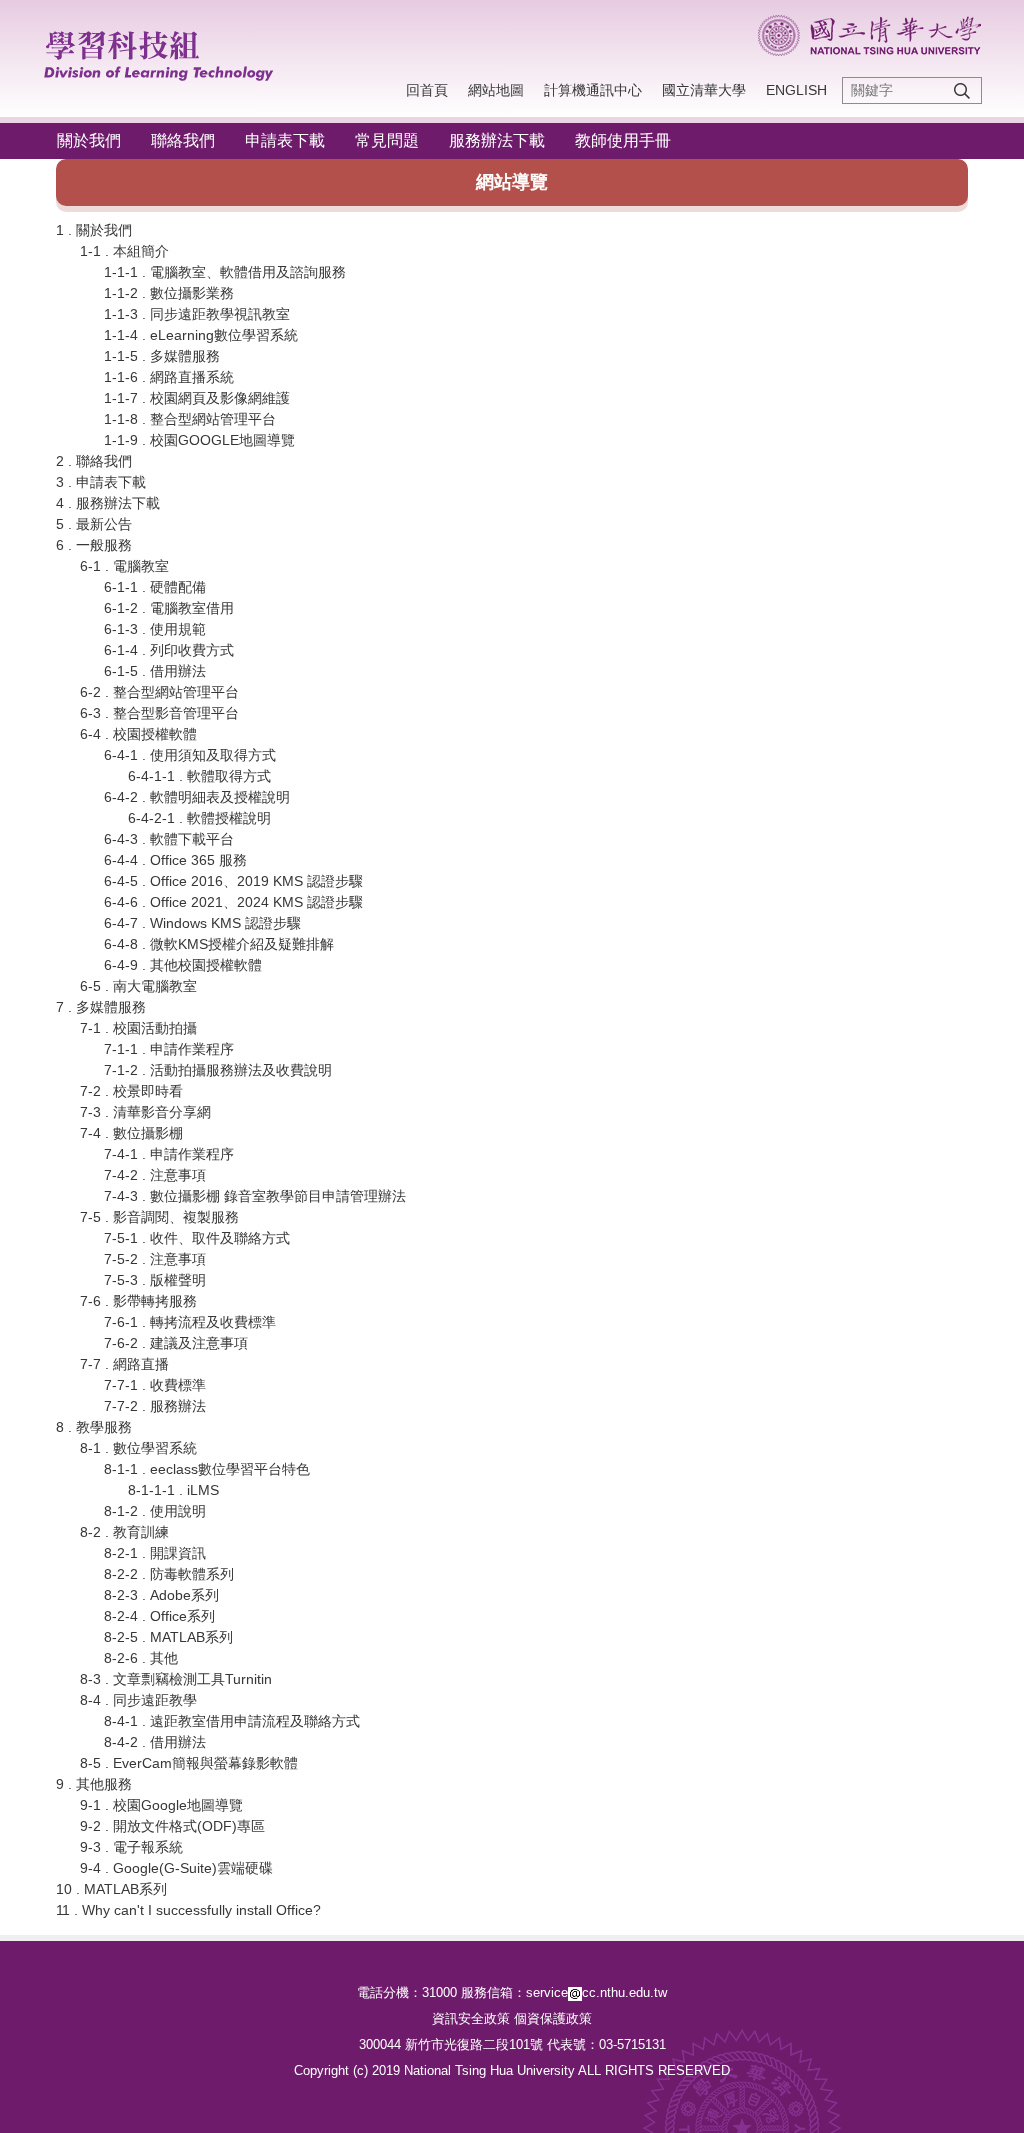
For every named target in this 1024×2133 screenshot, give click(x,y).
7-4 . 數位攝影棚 (131, 1133)
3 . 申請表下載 (101, 482)
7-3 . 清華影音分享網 (145, 1112)
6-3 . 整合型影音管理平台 (159, 713)
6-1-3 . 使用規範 (155, 629)
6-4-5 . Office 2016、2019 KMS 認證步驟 (233, 881)
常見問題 (387, 140)
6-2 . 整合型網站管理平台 (159, 692)
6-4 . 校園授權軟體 (138, 734)
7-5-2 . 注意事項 (155, 1259)
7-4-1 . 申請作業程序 (169, 1154)
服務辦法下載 (497, 140)
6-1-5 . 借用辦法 (155, 671)
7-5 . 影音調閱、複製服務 (159, 1217)
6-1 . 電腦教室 (124, 566)
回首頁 (427, 90)
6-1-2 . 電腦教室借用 (169, 608)
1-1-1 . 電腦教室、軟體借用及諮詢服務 (225, 272)
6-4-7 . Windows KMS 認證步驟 (202, 923)
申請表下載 (285, 140)
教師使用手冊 (623, 140)
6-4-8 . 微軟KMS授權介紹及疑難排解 (219, 944)
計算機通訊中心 (593, 90)
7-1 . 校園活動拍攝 (138, 1028)
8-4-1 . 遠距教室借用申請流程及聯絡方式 (232, 1721)
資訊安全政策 (471, 2018)
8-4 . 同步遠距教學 (138, 1700)
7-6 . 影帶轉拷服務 (138, 1301)
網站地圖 (496, 90)
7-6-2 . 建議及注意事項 (176, 1343)
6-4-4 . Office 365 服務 (175, 860)
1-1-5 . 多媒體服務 (162, 356)
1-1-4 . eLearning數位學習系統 (201, 335)
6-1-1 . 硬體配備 (155, 587)
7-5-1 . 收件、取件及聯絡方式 (197, 1238)
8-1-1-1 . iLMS (173, 1490)
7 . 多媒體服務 (101, 1007)
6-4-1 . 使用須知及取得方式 (190, 755)
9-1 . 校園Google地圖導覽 (161, 1805)
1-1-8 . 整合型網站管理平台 (190, 419)
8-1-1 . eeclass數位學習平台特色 (207, 1469)
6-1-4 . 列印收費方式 (169, 650)
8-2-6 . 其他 (141, 1658)
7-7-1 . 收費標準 (155, 1385)
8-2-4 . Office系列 (159, 1616)
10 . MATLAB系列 (111, 1889)
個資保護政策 (553, 2018)
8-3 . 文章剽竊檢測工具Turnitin (176, 1679)
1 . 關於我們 (94, 230)
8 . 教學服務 (94, 1427)
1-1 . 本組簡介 (124, 251)
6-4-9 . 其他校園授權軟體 (183, 965)
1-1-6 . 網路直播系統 (169, 377)
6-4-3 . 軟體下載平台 (169, 839)
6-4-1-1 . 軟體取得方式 (199, 776)
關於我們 (89, 140)
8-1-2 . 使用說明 (155, 1511)
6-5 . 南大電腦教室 (138, 986)
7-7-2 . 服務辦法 (155, 1406)
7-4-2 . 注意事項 (155, 1175)
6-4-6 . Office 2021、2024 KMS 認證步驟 (233, 902)
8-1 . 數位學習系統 (138, 1448)
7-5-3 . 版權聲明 (155, 1280)
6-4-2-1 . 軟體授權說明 (199, 818)
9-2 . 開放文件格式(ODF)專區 (172, 1826)
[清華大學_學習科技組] (169, 52)
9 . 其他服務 (94, 1784)
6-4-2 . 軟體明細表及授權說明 (197, 797)
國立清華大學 (704, 90)
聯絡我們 (183, 140)
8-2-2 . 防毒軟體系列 (169, 1574)
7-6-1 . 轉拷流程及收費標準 (190, 1322)
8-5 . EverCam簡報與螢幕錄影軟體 (189, 1763)
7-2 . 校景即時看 (131, 1091)
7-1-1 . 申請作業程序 (169, 1049)
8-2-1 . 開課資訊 (155, 1553)
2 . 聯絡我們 (94, 461)
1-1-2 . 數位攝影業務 (169, 293)
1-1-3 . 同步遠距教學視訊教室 (197, 314)
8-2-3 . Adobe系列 (161, 1595)
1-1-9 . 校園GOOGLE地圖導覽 (199, 440)
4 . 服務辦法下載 (108, 503)
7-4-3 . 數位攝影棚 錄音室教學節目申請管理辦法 (255, 1196)
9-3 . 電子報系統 (131, 1847)
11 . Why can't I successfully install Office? (188, 1910)
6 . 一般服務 (94, 545)
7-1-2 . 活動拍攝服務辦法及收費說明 (218, 1070)
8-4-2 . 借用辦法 (155, 1742)
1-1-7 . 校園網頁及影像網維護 (197, 398)
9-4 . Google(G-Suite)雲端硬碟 (176, 1868)
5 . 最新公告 (94, 524)
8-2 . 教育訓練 (124, 1532)
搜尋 (962, 90)
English (796, 90)
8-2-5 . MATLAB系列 (168, 1637)
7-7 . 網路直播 (124, 1364)
